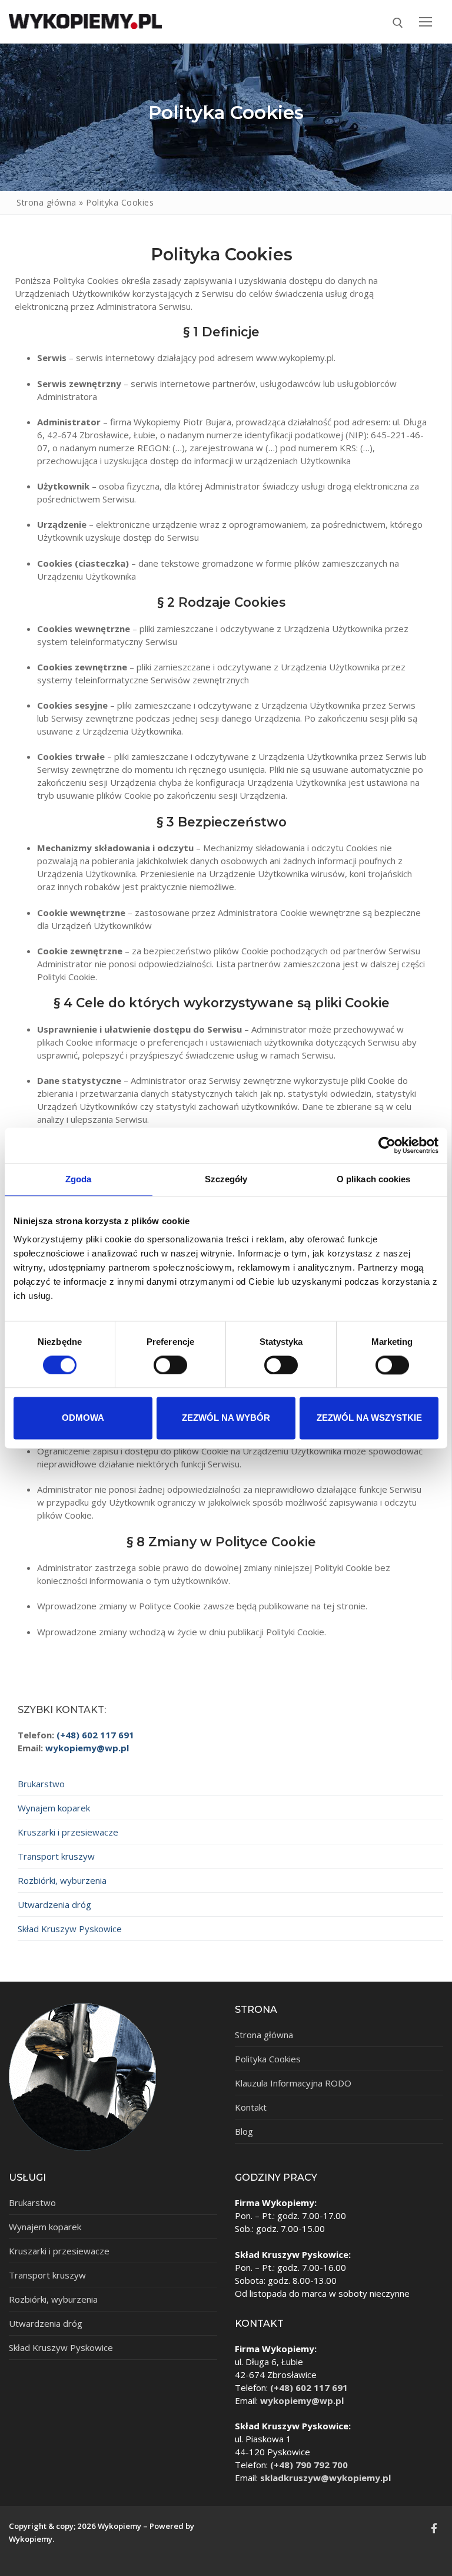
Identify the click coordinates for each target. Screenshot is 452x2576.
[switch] (170, 1365)
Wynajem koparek (54, 1808)
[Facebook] (434, 2528)
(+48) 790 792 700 (309, 2465)
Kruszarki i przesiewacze (68, 1832)
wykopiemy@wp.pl (87, 1748)
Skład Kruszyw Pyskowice (70, 1929)
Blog (244, 2131)
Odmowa (83, 1418)
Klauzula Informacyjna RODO (293, 2083)
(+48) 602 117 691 (95, 1735)
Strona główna (46, 202)
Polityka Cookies (268, 2059)
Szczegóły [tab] (226, 1179)
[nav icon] (425, 22)
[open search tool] (398, 23)
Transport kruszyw (56, 1856)
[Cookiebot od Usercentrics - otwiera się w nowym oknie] (387, 1145)
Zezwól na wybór (226, 1418)
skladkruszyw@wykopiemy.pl (325, 2478)
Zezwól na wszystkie (369, 1418)
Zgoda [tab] (79, 1179)
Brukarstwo (41, 1784)
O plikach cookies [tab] (374, 1179)
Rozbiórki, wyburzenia (62, 1880)
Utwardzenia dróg (54, 1904)
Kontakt (251, 2107)
